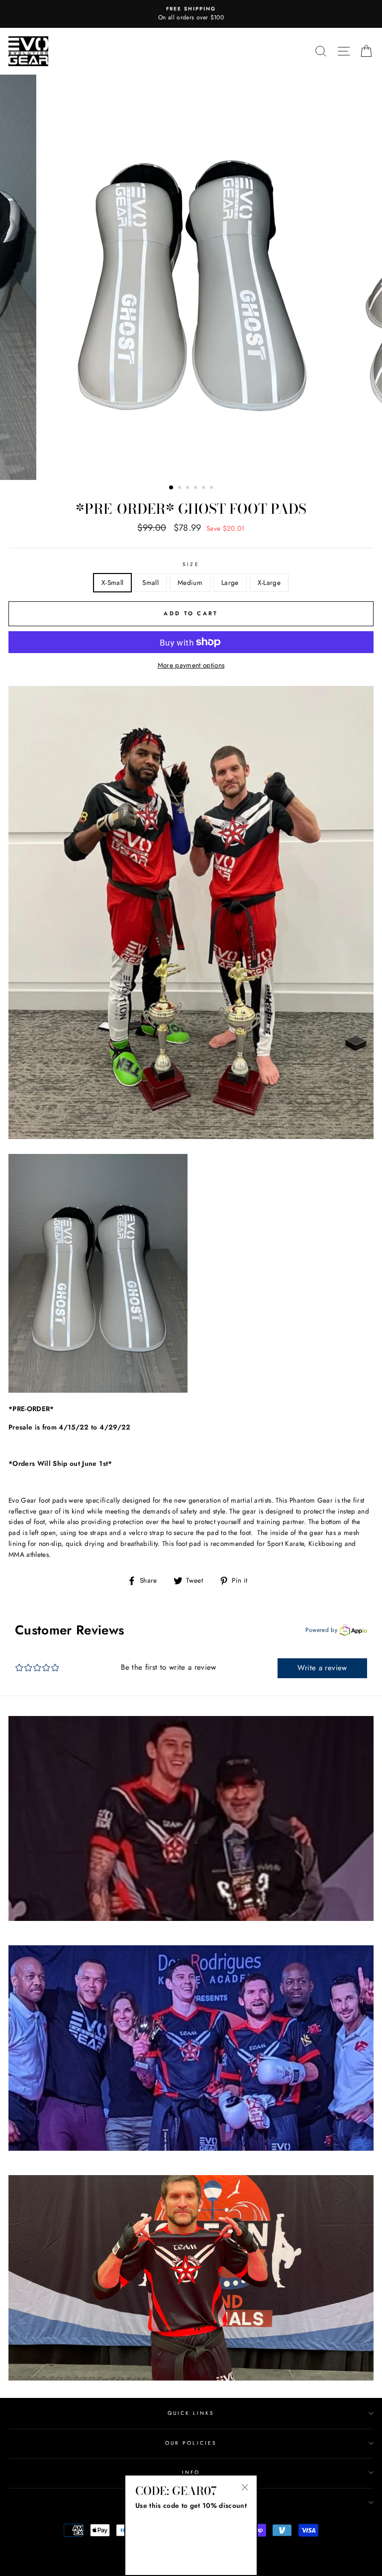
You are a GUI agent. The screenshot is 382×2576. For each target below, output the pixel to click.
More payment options (191, 665)
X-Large (269, 582)
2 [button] (181, 488)
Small (150, 582)
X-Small (112, 582)
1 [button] (172, 488)
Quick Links (191, 2413)
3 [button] (189, 488)
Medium (190, 582)
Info (191, 2472)
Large (230, 582)
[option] (191, 14)
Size (191, 564)
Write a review (322, 1668)
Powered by (321, 1630)
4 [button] (196, 488)
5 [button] (204, 488)
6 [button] (212, 488)
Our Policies (191, 2443)
